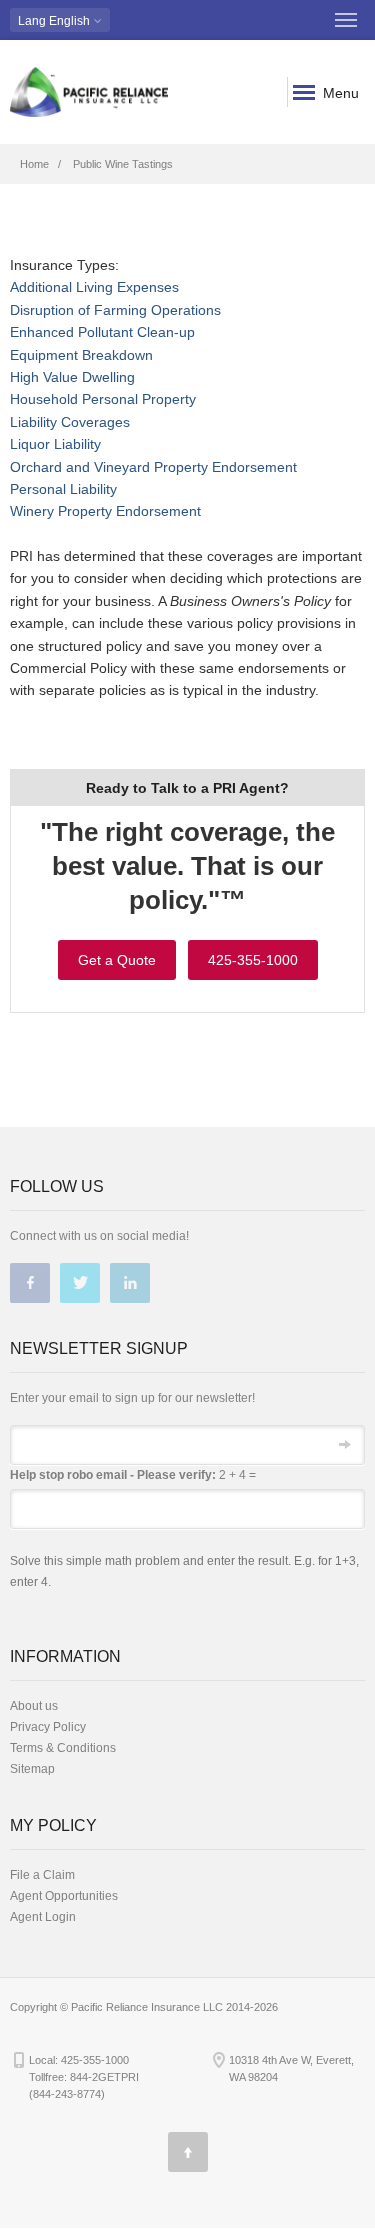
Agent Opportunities (64, 1896)
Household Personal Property (103, 399)
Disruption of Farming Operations (115, 310)
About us (34, 1706)
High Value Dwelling (72, 377)
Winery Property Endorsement (105, 511)
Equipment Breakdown (81, 355)
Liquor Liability (55, 444)
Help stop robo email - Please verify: (113, 1475)
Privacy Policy (48, 1727)
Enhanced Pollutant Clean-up (102, 332)
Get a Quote (117, 960)
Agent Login (43, 1917)
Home (34, 164)
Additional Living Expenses (94, 287)
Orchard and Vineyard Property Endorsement (153, 467)
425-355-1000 (253, 960)
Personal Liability (63, 489)
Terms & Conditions (63, 1748)
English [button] (55, 21)
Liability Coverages (70, 422)
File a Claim (42, 1875)
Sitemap (32, 1769)
